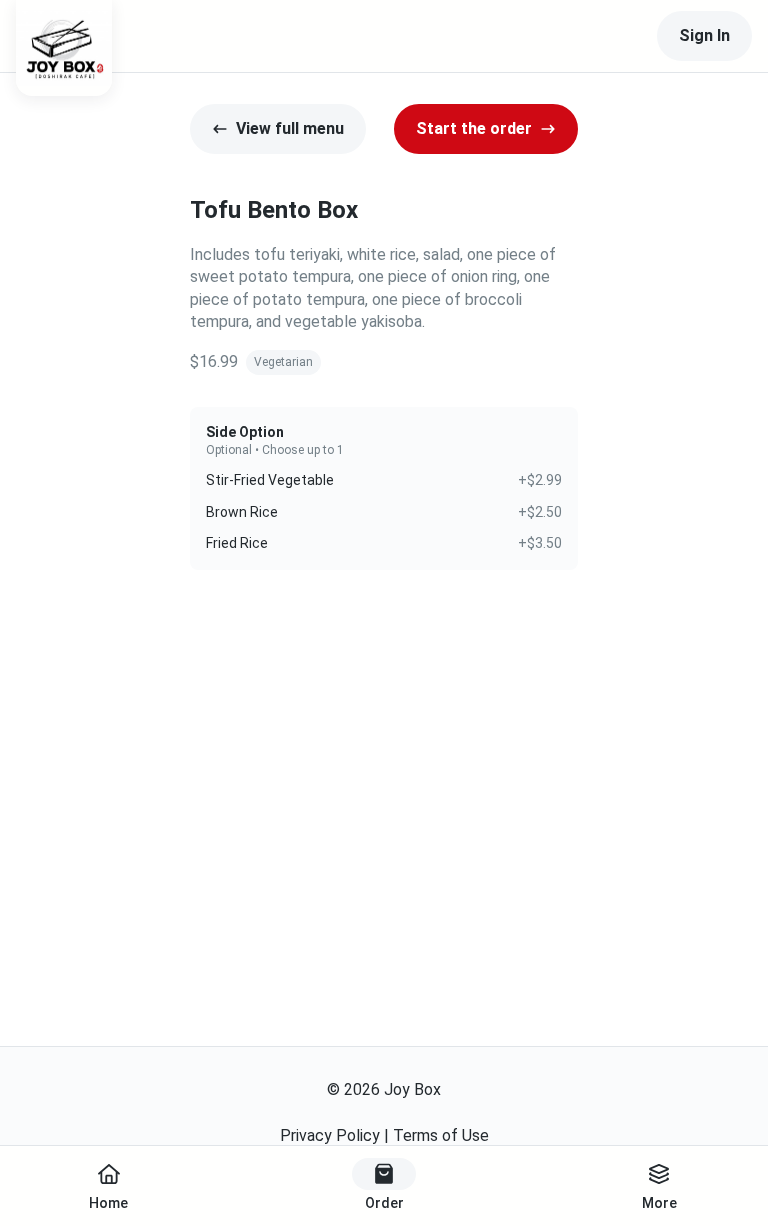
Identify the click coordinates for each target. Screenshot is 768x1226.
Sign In (704, 35)
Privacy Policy (330, 1135)
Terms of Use (441, 1135)
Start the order (474, 128)
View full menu (290, 128)
